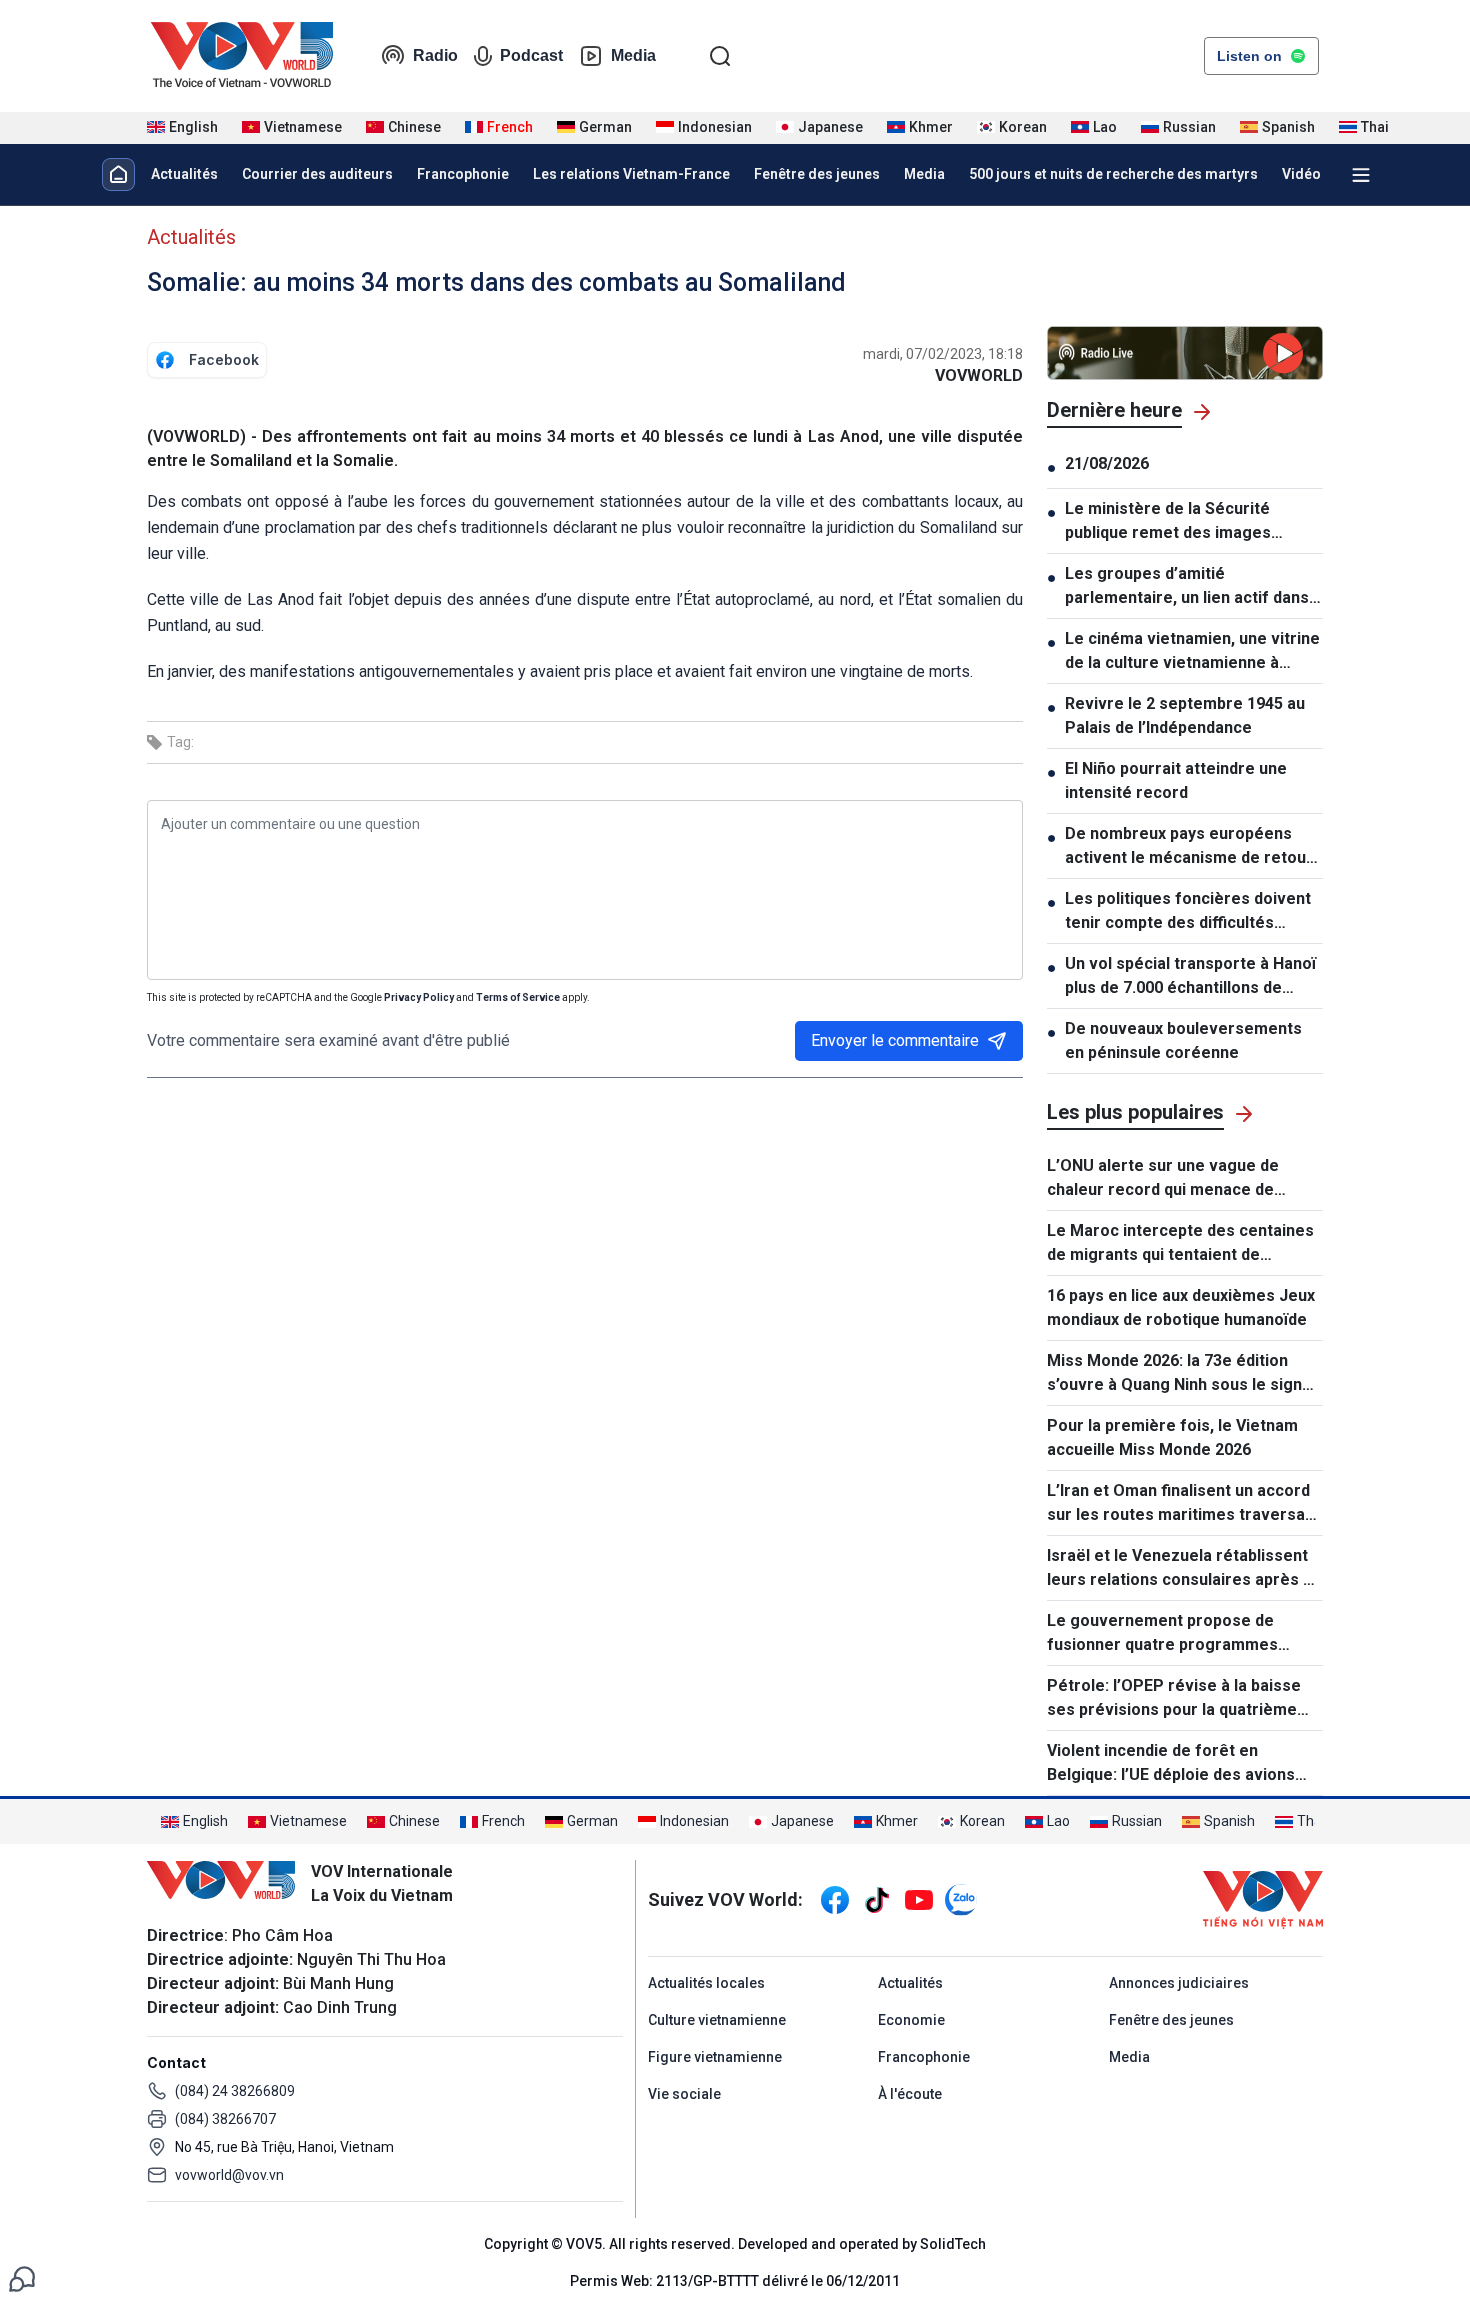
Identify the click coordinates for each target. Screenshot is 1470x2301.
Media (633, 55)
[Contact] (22, 2277)
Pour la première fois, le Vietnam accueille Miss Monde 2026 (1172, 1437)
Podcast (531, 55)
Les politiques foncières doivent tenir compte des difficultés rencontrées (1188, 912)
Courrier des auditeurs (317, 174)
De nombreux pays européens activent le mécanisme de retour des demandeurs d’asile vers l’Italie (1189, 847)
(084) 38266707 (225, 2119)
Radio (435, 55)
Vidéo (1301, 174)
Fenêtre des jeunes (817, 174)
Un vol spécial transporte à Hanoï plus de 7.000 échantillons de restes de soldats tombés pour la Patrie (1191, 977)
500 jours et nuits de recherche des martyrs (1113, 174)
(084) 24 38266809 (235, 2091)
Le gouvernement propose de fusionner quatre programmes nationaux (1162, 1634)
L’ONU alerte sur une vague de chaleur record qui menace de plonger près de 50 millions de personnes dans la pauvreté (1163, 1179)
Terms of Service (518, 997)
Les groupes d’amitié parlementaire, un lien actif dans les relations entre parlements (1187, 587)
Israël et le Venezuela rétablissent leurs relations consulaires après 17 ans (1184, 1569)
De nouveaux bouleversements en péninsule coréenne (1183, 1040)
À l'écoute (910, 2094)
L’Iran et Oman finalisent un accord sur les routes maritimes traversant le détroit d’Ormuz (1183, 1504)
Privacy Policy (419, 997)
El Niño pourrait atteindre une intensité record (1176, 780)
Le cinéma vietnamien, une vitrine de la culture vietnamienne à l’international (1192, 652)
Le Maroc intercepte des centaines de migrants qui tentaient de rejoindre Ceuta (1180, 1244)
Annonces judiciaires (1179, 1983)
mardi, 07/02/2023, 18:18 (943, 354)
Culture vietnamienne (717, 2020)
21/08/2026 (1107, 463)
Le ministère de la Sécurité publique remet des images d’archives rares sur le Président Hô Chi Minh (1190, 522)
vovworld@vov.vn (229, 2175)
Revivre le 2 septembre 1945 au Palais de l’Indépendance (1185, 715)
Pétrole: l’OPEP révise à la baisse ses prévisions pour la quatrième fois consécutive (1174, 1699)
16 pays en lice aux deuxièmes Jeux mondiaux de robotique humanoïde (1181, 1307)
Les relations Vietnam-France (631, 174)
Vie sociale (684, 2094)
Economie (911, 2020)
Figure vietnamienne (715, 2057)
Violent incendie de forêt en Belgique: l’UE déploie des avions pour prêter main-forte (1171, 1764)
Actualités (184, 174)
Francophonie (463, 174)
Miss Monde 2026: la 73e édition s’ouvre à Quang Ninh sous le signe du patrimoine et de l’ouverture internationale (1179, 1374)
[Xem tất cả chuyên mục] (1361, 175)
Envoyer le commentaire (895, 1040)
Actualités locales (706, 1983)
